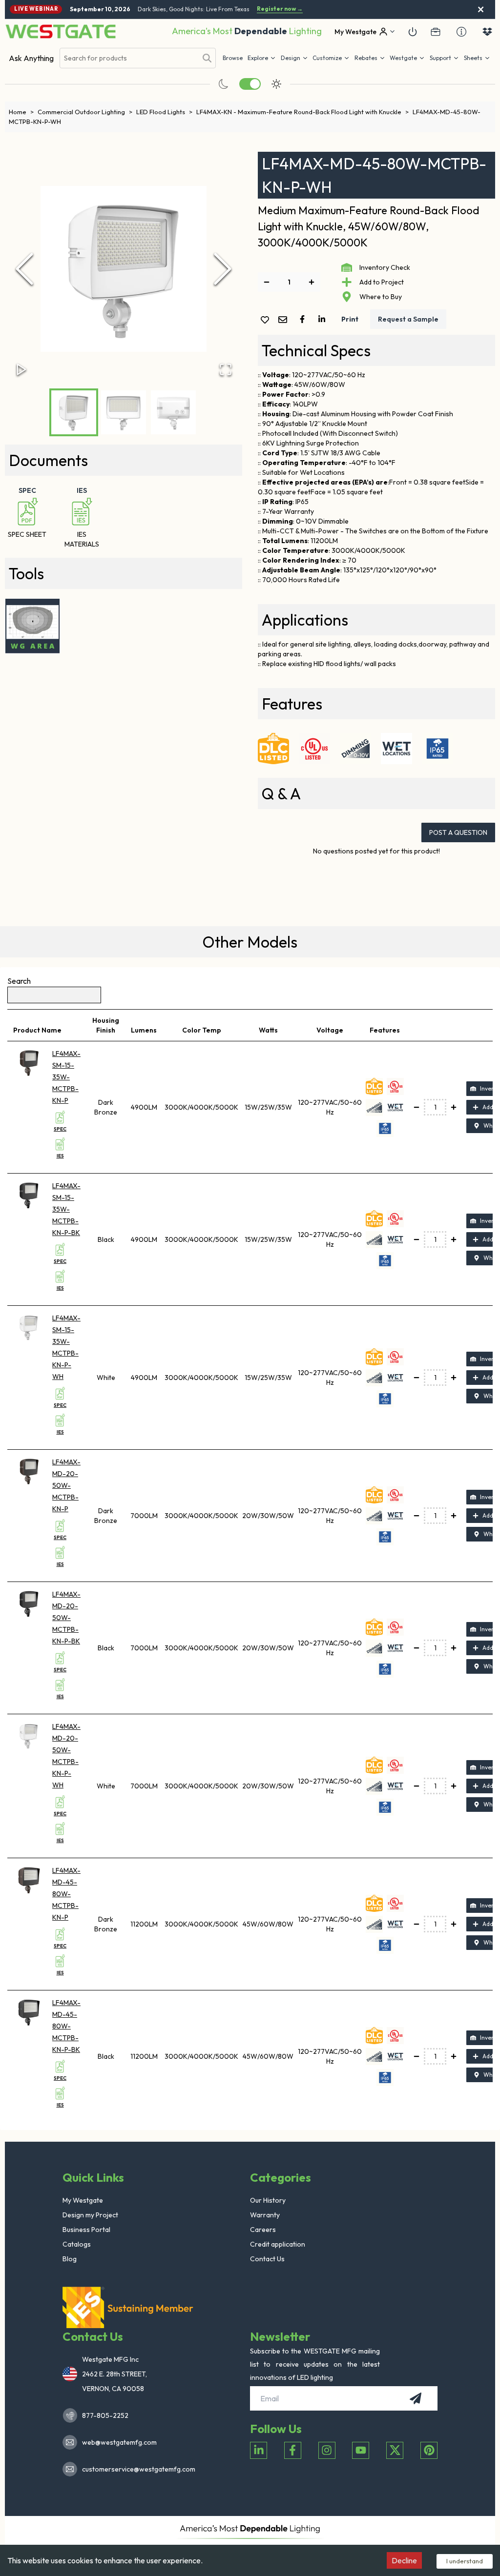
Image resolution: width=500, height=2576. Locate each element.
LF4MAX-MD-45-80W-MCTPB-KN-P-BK (66, 2026)
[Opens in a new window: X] (395, 2450)
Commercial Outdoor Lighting (85, 112)
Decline (404, 2560)
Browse (233, 58)
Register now (280, 9)
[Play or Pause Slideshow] (21, 369)
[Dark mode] (224, 84)
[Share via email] (285, 320)
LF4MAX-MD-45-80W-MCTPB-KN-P (66, 1894)
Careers (263, 2230)
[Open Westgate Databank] (487, 32)
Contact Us (267, 2259)
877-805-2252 (105, 2415)
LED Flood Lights (164, 112)
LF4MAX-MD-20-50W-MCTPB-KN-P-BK (66, 1618)
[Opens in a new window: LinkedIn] (259, 2450)
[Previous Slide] (24, 269)
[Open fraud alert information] (461, 32)
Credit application (278, 2244)
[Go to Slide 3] (173, 412)
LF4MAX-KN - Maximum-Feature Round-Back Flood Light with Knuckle (302, 112)
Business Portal (86, 2230)
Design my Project (90, 2215)
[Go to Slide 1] (74, 412)
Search (19, 981)
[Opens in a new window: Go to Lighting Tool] (32, 626)
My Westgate (83, 2200)
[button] (370, 58)
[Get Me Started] (413, 32)
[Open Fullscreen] (226, 369)
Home (21, 112)
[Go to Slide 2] (124, 412)
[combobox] (128, 58)
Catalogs (77, 2244)
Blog (70, 2259)
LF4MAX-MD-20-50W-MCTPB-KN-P (66, 1485)
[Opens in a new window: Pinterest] (429, 2450)
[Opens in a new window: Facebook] (293, 2450)
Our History (268, 2200)
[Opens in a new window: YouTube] (361, 2450)
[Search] (207, 58)
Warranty (265, 2215)
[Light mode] (276, 84)
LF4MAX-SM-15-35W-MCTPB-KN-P (66, 1077)
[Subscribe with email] (416, 2398)
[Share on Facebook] (304, 319)
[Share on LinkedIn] (324, 319)
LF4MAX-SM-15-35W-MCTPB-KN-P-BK (66, 1209)
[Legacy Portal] (436, 32)
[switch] (250, 84)
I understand (465, 2561)
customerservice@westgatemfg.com (136, 2469)
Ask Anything (31, 58)
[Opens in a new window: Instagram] (327, 2450)
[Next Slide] (223, 269)
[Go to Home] (61, 31)
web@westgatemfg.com (119, 2442)
